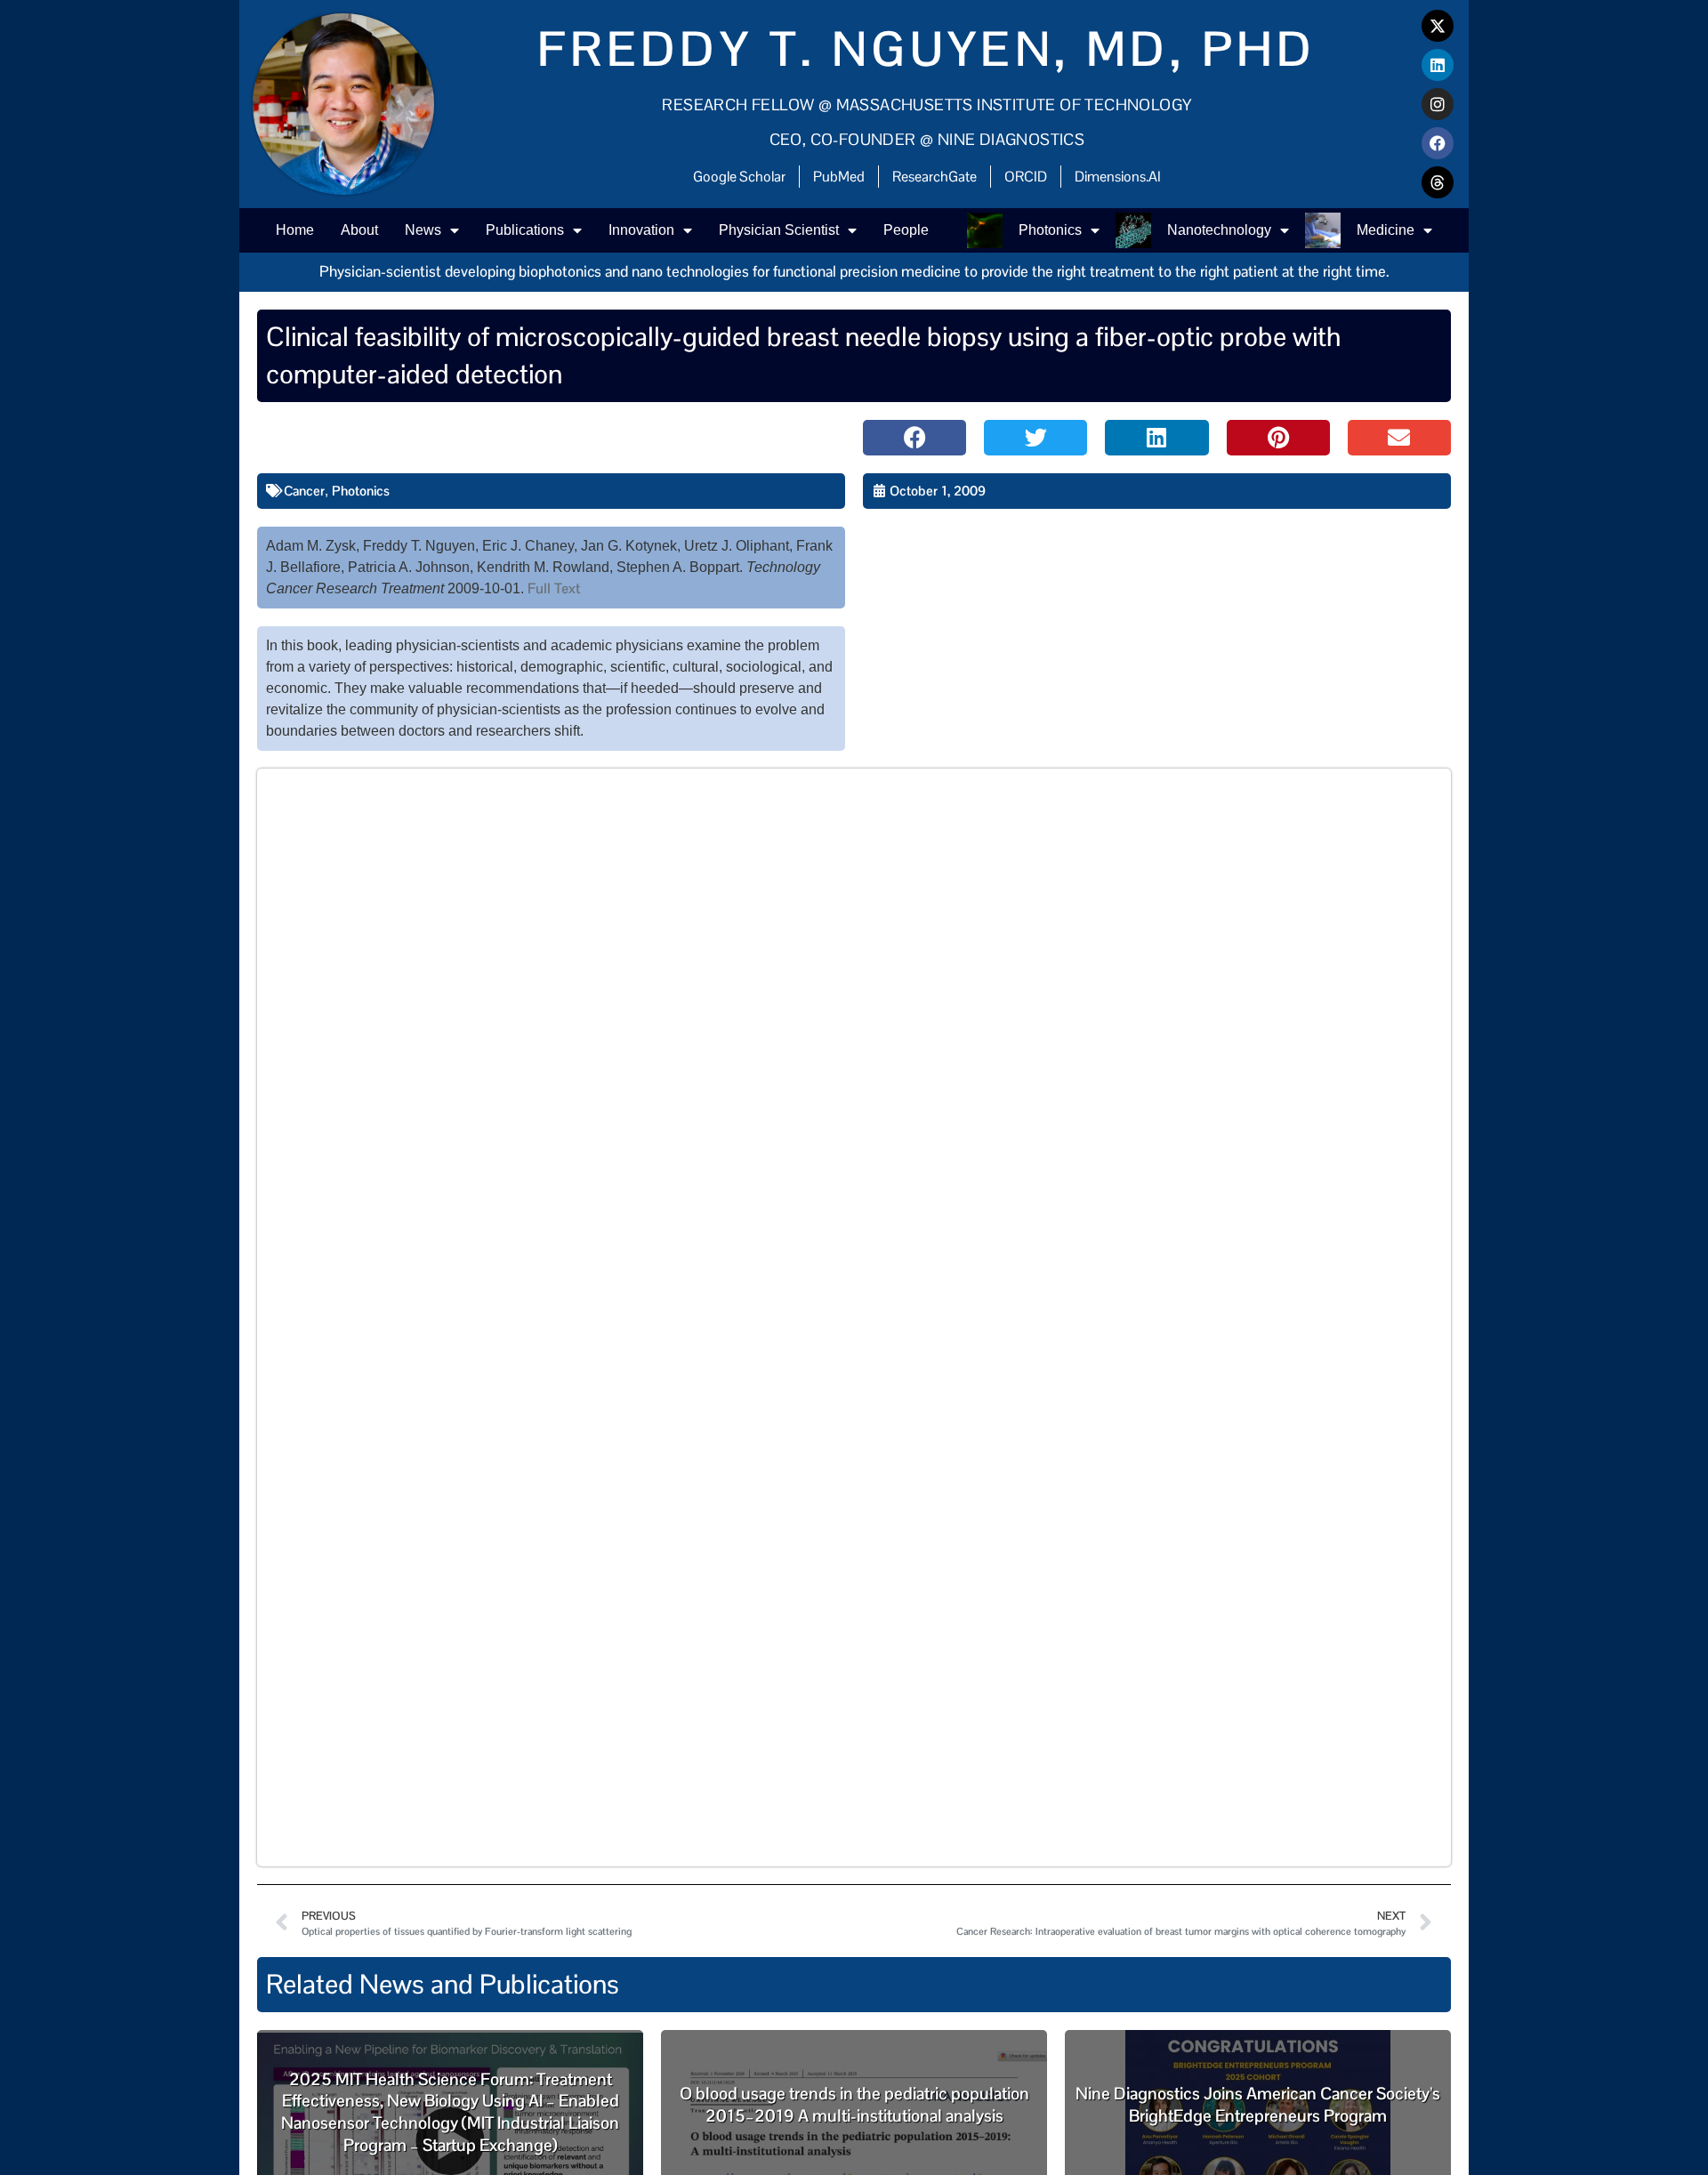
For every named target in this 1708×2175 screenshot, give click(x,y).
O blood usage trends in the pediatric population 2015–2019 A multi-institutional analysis (854, 2105)
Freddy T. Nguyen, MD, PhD (927, 49)
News (423, 230)
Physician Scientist (779, 230)
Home (295, 230)
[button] (914, 438)
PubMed (839, 177)
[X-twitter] (1438, 26)
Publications (525, 230)
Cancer (304, 491)
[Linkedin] (1438, 65)
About (359, 230)
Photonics (1050, 230)
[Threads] (1438, 182)
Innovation (641, 230)
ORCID (1026, 177)
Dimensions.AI (1118, 177)
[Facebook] (1438, 143)
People (906, 230)
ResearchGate (935, 177)
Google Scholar (739, 177)
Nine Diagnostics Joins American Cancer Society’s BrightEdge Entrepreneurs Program (1258, 2105)
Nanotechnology (1219, 230)
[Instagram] (1438, 104)
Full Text (554, 588)
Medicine (1386, 230)
